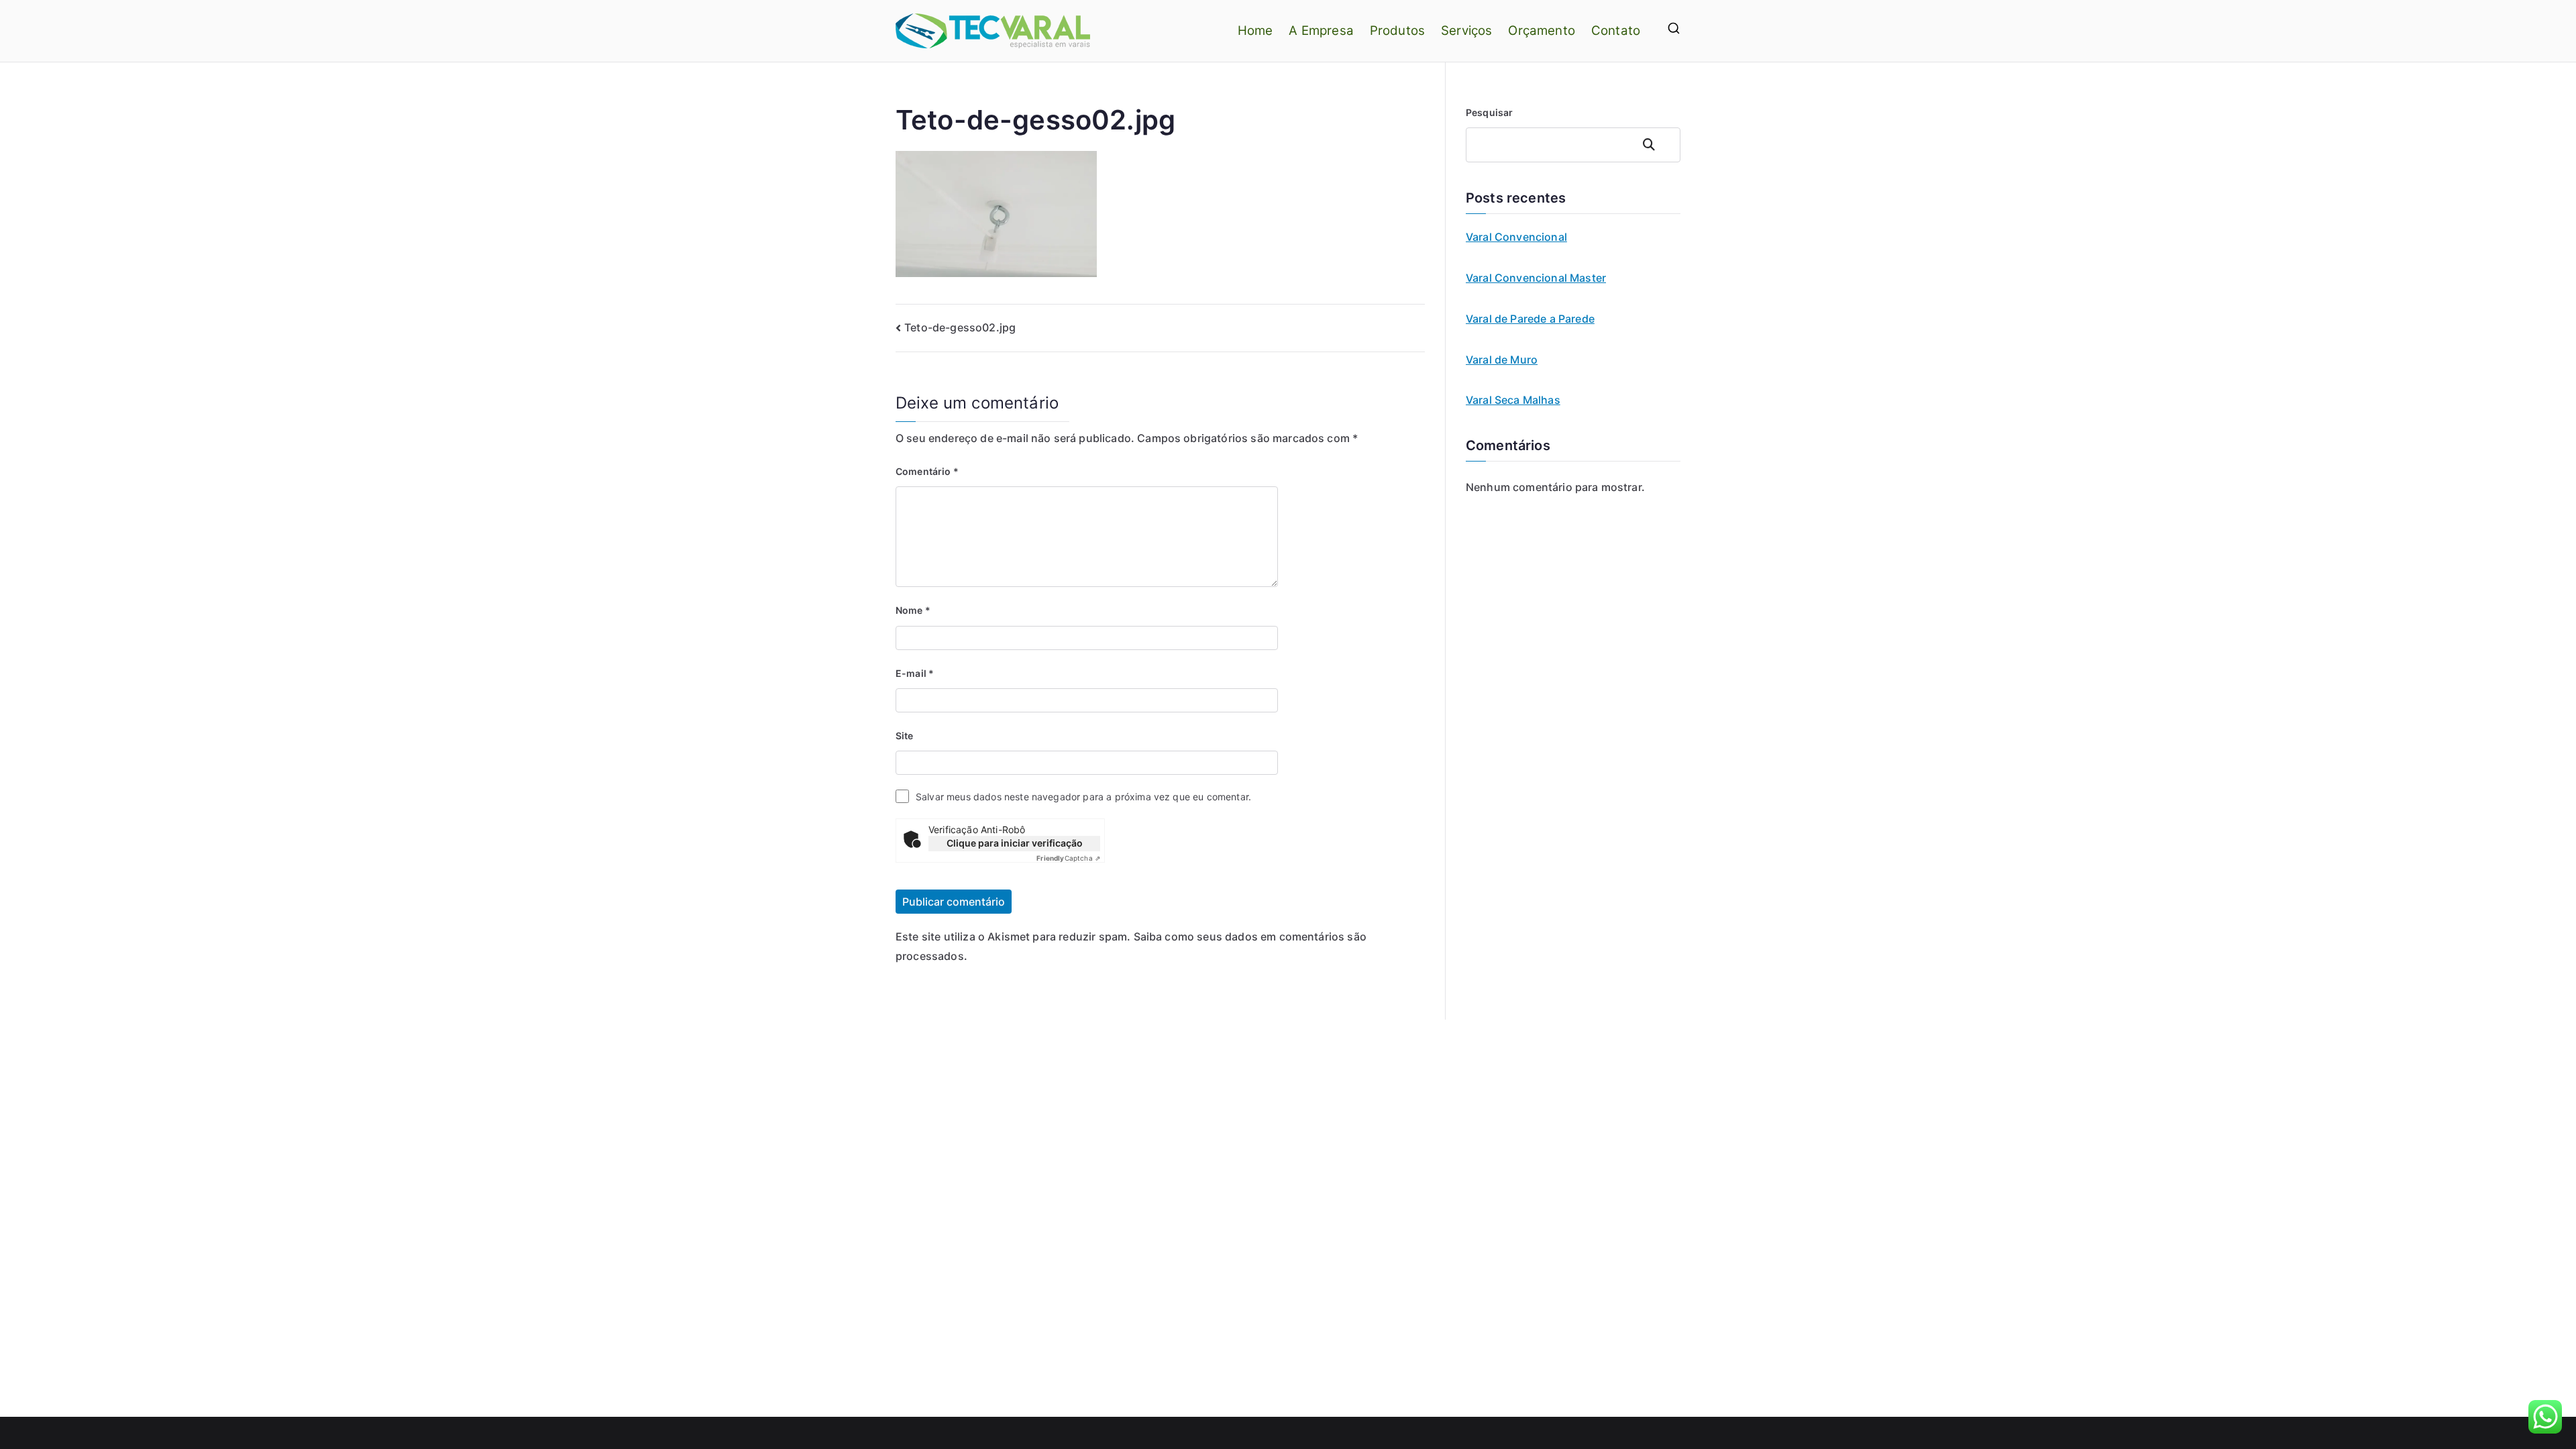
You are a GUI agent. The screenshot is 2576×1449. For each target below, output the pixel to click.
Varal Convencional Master (1536, 278)
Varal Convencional (1516, 237)
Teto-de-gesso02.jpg (960, 327)
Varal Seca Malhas (1513, 400)
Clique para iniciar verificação (1015, 843)
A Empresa (1321, 31)
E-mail (915, 673)
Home (1255, 31)
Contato (1616, 31)
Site (905, 736)
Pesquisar (1489, 112)
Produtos (1397, 31)
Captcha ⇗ (1068, 858)
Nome (913, 610)
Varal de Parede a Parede (1530, 319)
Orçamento (1541, 31)
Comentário (927, 471)
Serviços (1466, 31)
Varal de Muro (1502, 360)
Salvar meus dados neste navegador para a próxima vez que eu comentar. (1083, 797)
